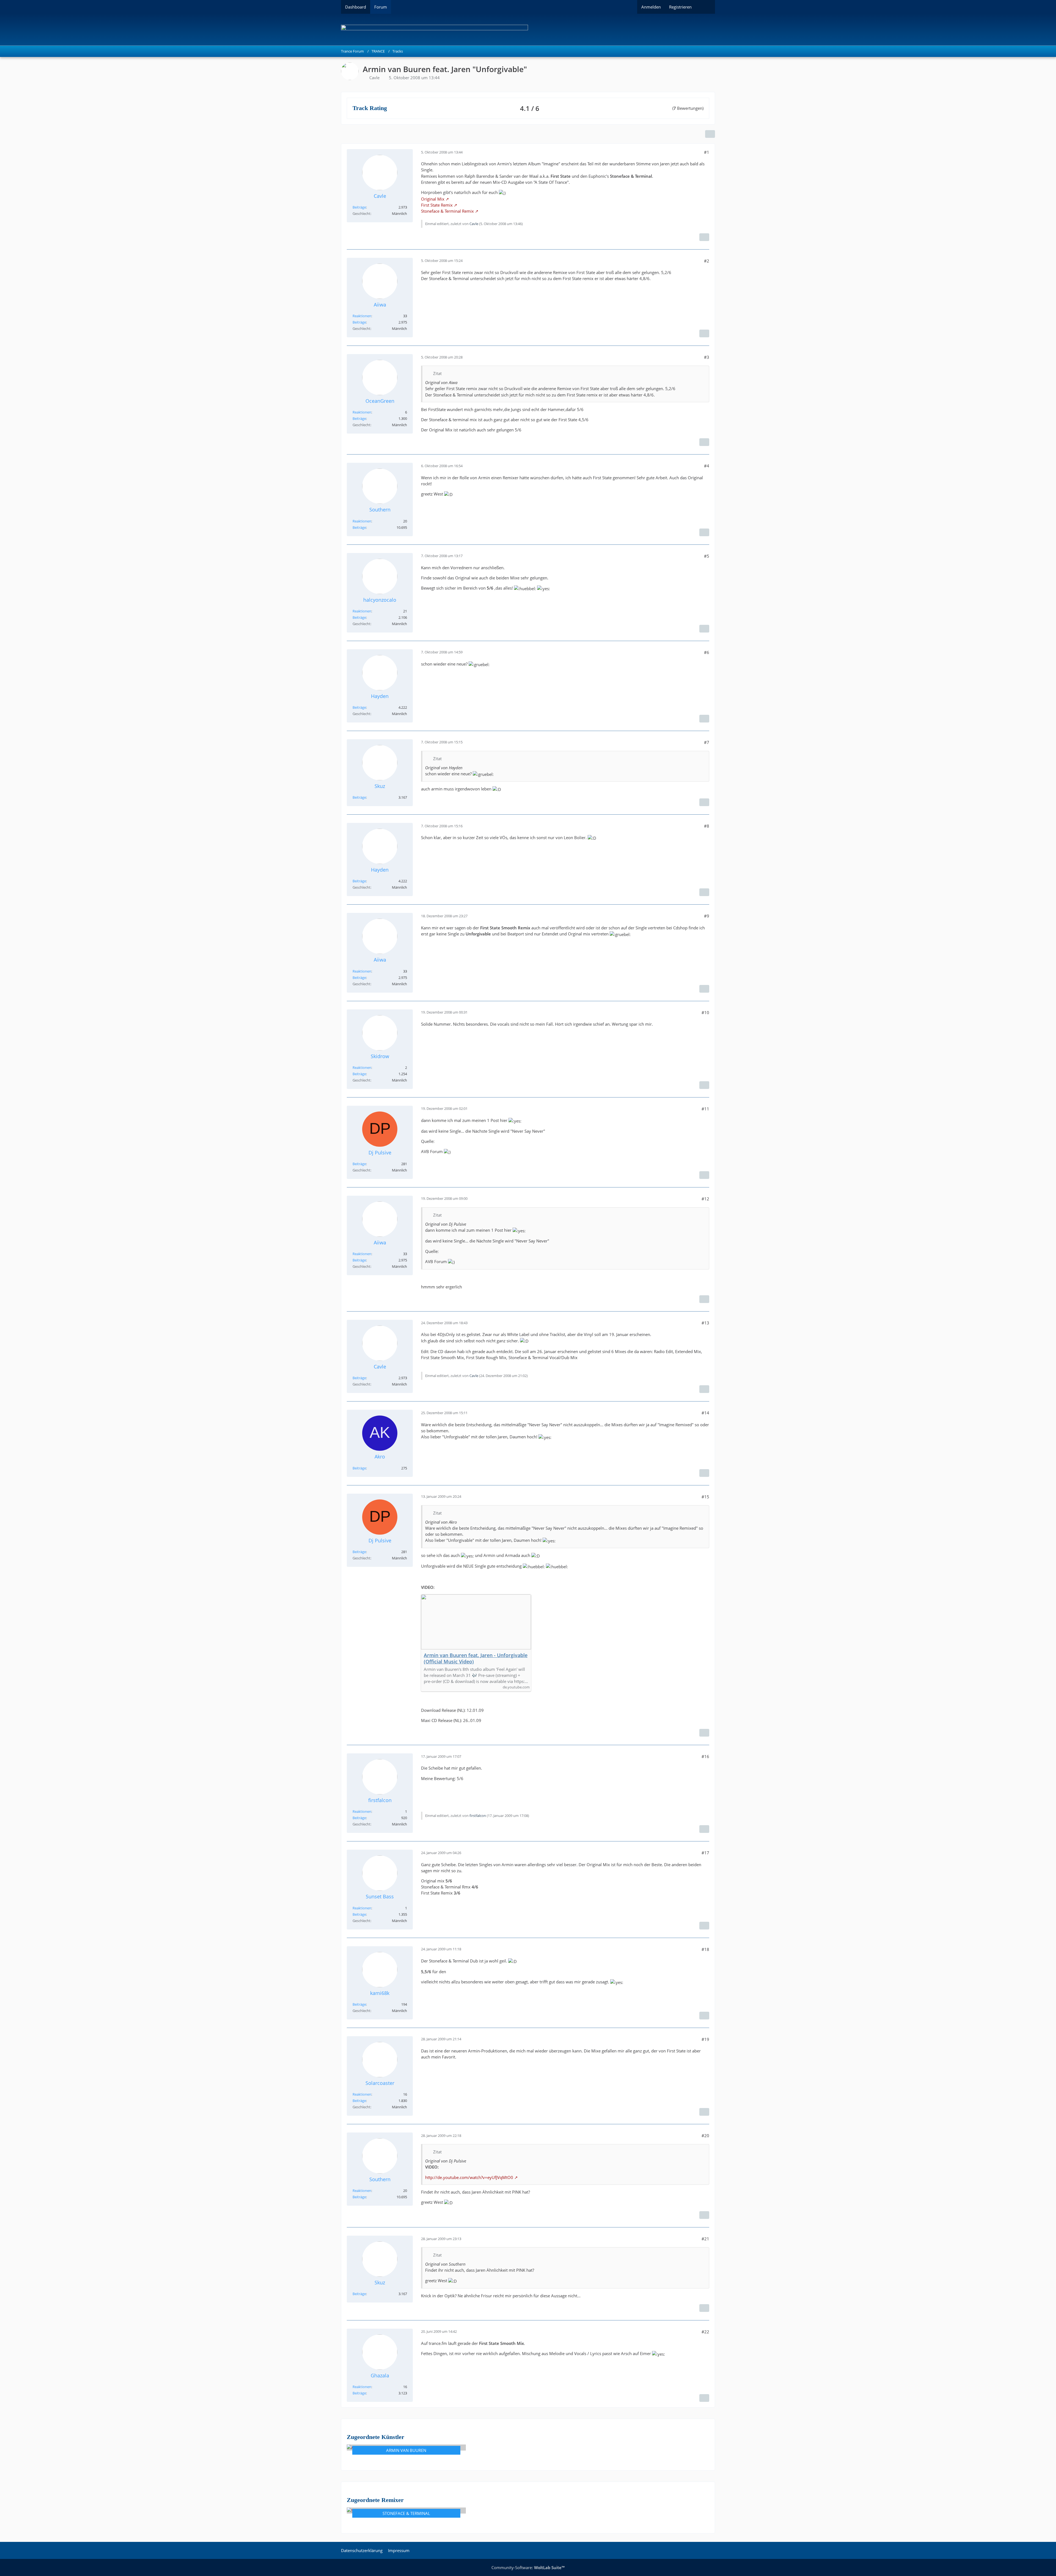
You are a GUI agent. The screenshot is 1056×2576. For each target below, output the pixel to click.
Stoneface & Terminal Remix (447, 211)
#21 (705, 2239)
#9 (707, 916)
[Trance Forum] (528, 30)
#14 (705, 1413)
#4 (707, 466)
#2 (707, 261)
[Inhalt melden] (704, 237)
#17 (705, 1853)
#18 (705, 1949)
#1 (707, 152)
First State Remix (437, 205)
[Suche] (705, 7)
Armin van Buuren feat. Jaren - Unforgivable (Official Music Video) (476, 1658)
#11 (705, 1109)
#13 (705, 1323)
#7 (707, 742)
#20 (705, 2136)
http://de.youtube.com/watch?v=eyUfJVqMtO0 (469, 2177)
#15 (705, 1497)
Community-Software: (528, 2567)
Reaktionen (362, 316)
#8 (707, 826)
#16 (705, 1756)
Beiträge (359, 207)
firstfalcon (478, 1816)
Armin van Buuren (406, 2450)
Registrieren (680, 7)
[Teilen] (710, 134)
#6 (707, 652)
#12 (705, 1199)
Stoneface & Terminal (406, 2513)
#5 (707, 556)
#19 (705, 2039)
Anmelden (651, 7)
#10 (705, 1012)
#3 (707, 357)
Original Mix (433, 199)
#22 (705, 2332)
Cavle (374, 78)
